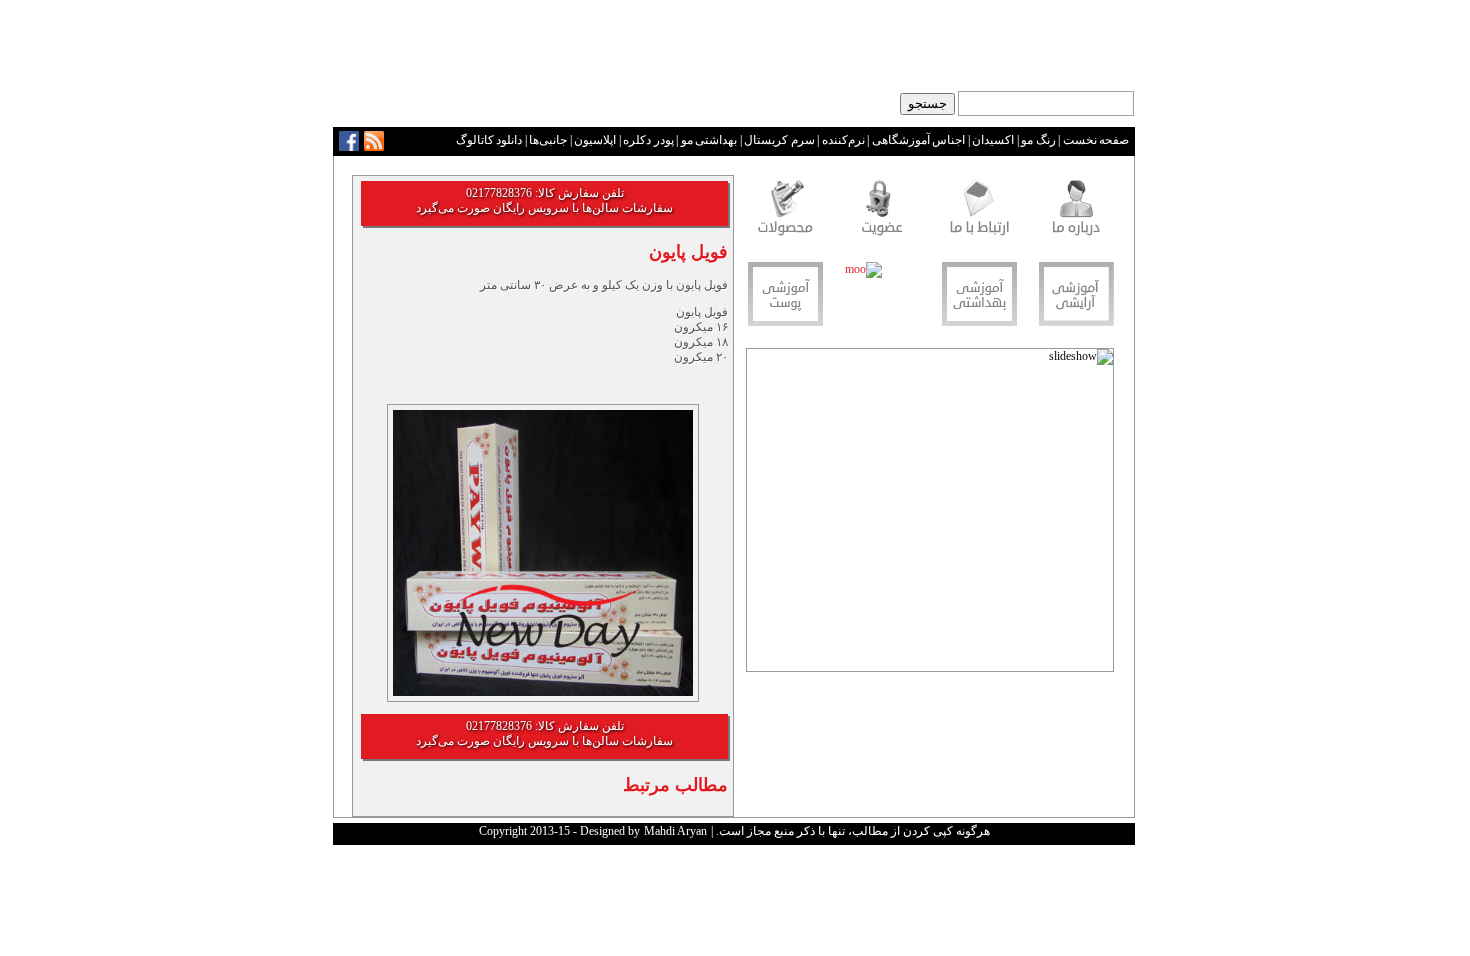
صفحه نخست (1096, 140)
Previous (1098, 516)
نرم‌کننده (843, 140)
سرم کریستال (779, 140)
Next (763, 516)
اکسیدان (993, 140)
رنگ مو (1038, 140)
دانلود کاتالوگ (489, 140)
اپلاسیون (595, 140)
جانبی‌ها (548, 140)
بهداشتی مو (709, 140)
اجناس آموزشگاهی (919, 140)
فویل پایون (688, 252)
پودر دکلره (648, 140)
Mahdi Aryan (675, 831)
